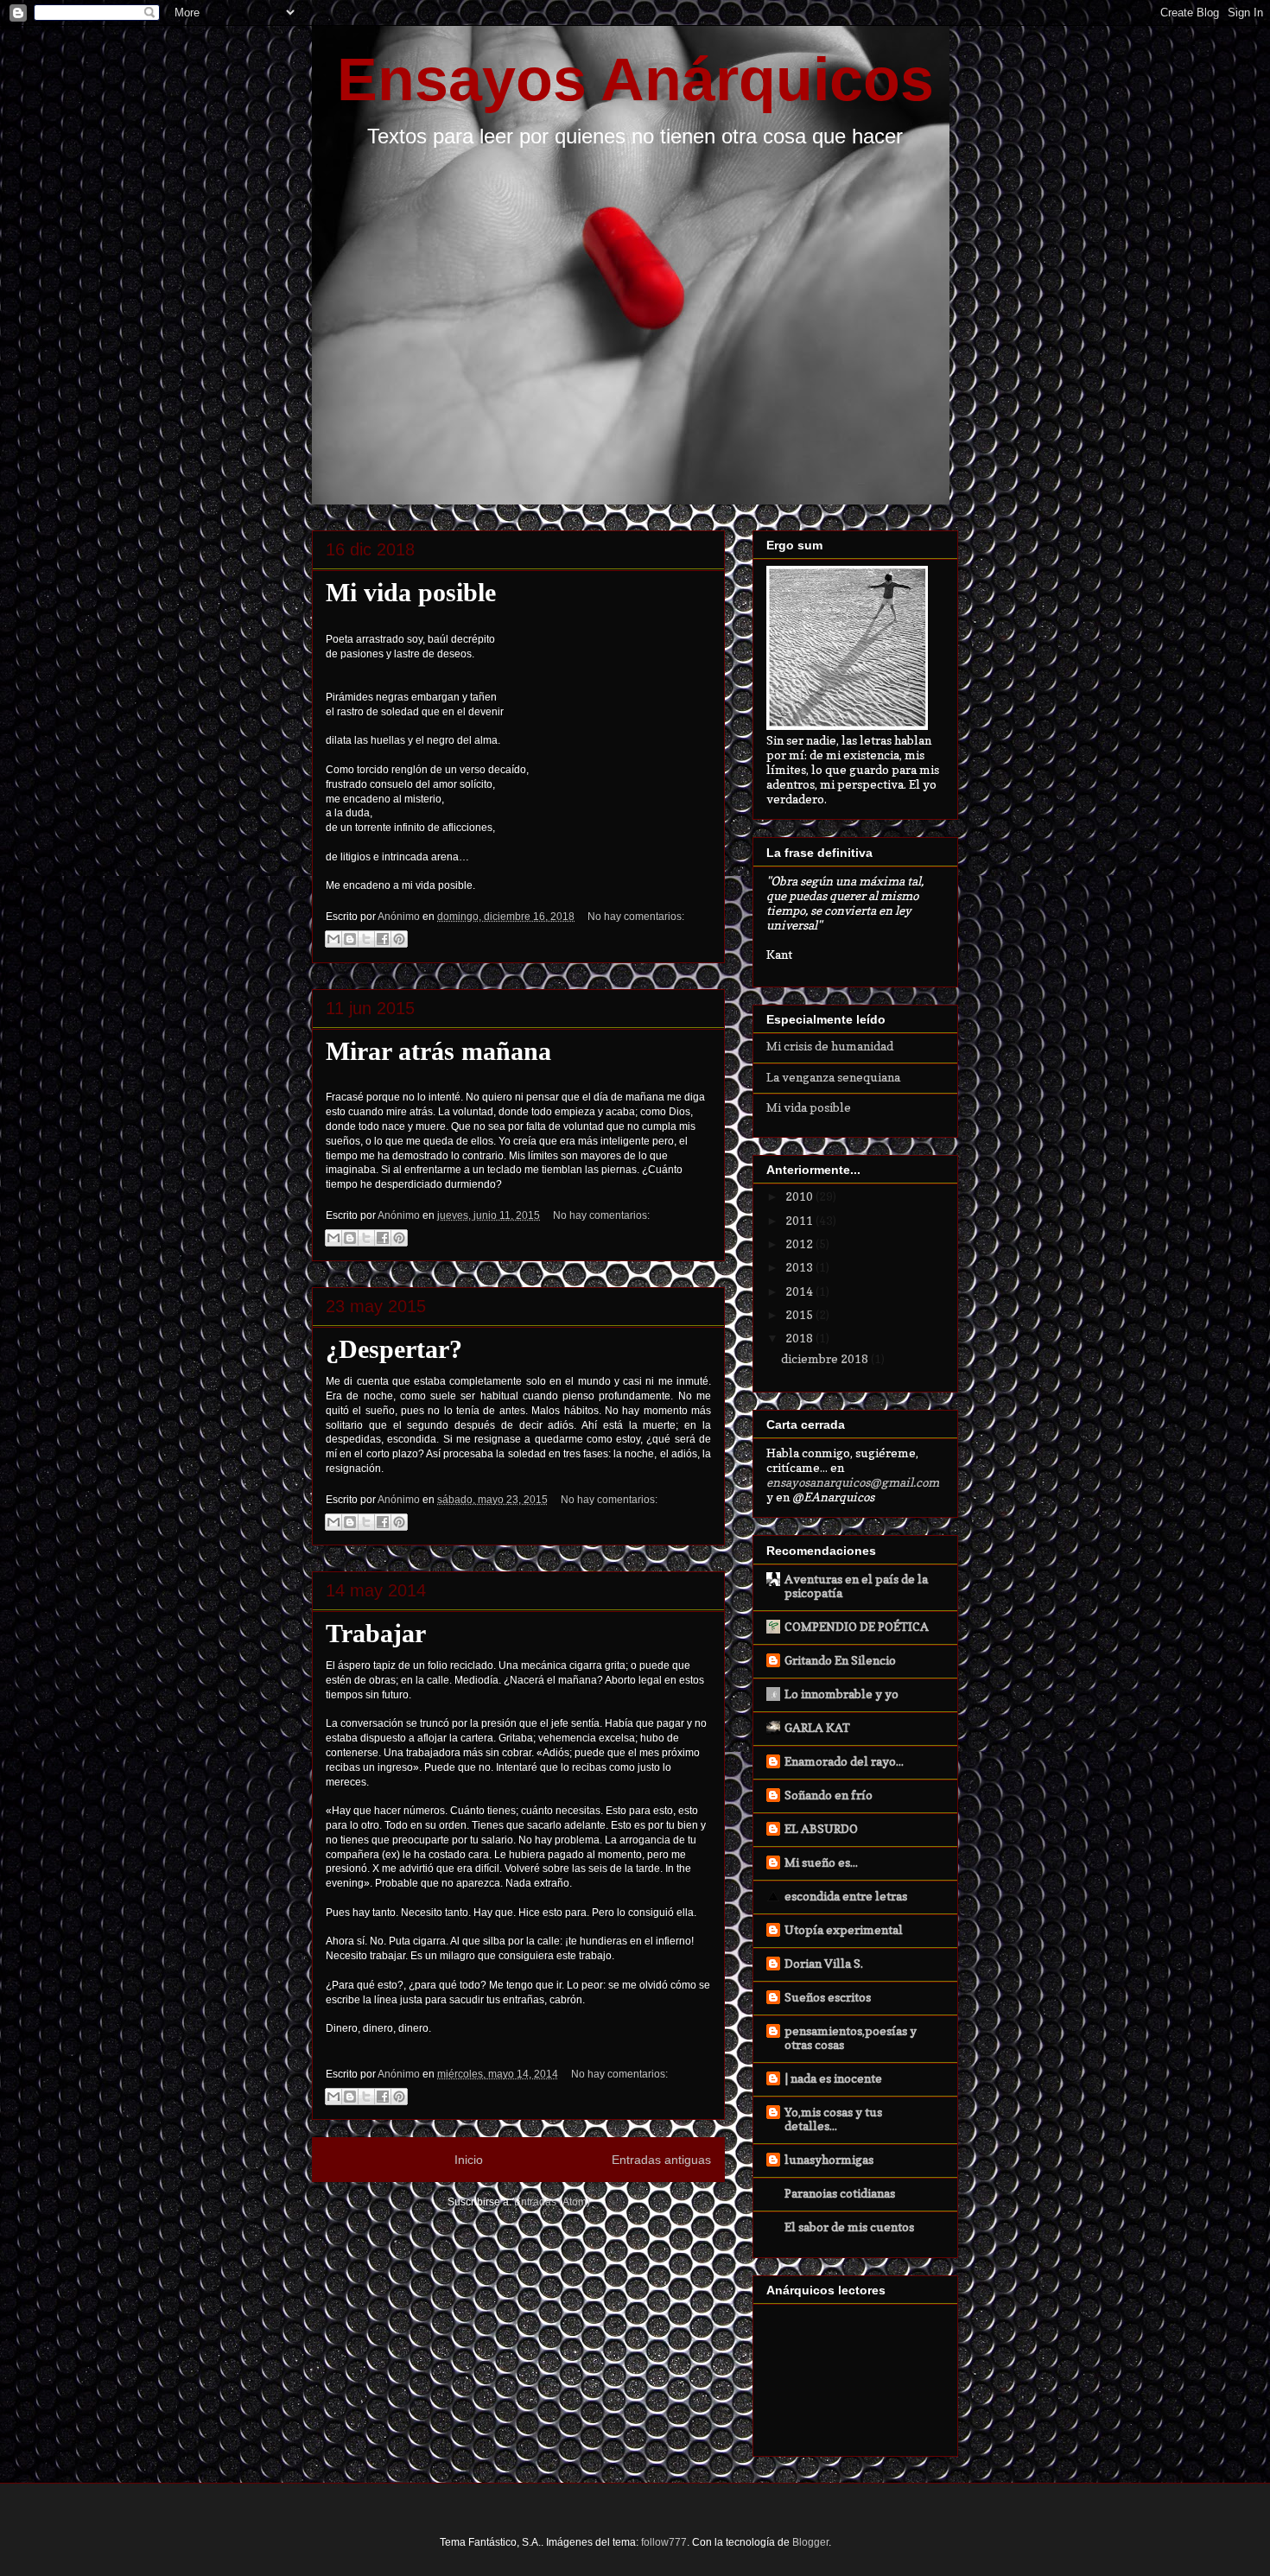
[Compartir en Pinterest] (399, 939)
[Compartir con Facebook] (383, 939)
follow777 (664, 2542)
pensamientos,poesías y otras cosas (851, 2037)
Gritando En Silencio (840, 1660)
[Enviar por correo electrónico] (333, 939)
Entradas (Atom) (552, 2202)
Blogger (810, 2542)
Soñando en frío (829, 1795)
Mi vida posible (411, 592)
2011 (800, 1220)
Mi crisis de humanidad (830, 1046)
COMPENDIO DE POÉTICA (857, 1626)
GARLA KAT (817, 1727)
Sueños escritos (828, 1997)
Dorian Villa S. (824, 1963)
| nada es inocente (833, 2078)
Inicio (469, 2160)
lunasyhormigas (829, 2159)
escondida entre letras (846, 1896)
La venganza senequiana (833, 1077)
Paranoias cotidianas (840, 2193)
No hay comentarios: (636, 917)
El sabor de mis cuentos (849, 2227)
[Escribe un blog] (350, 939)
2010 (800, 1196)
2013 (800, 1267)
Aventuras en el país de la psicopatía (856, 1586)
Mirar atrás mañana (438, 1051)
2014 (800, 1291)
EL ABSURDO (821, 1828)
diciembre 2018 (826, 1358)
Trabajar (376, 1633)
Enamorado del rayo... (844, 1761)
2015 (800, 1314)
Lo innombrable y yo (841, 1694)
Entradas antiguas (661, 2160)
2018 (800, 1338)
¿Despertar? (394, 1349)
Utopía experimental (844, 1929)
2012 (800, 1244)
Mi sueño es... (821, 1862)
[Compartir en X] (366, 939)
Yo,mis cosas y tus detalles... (833, 2119)
